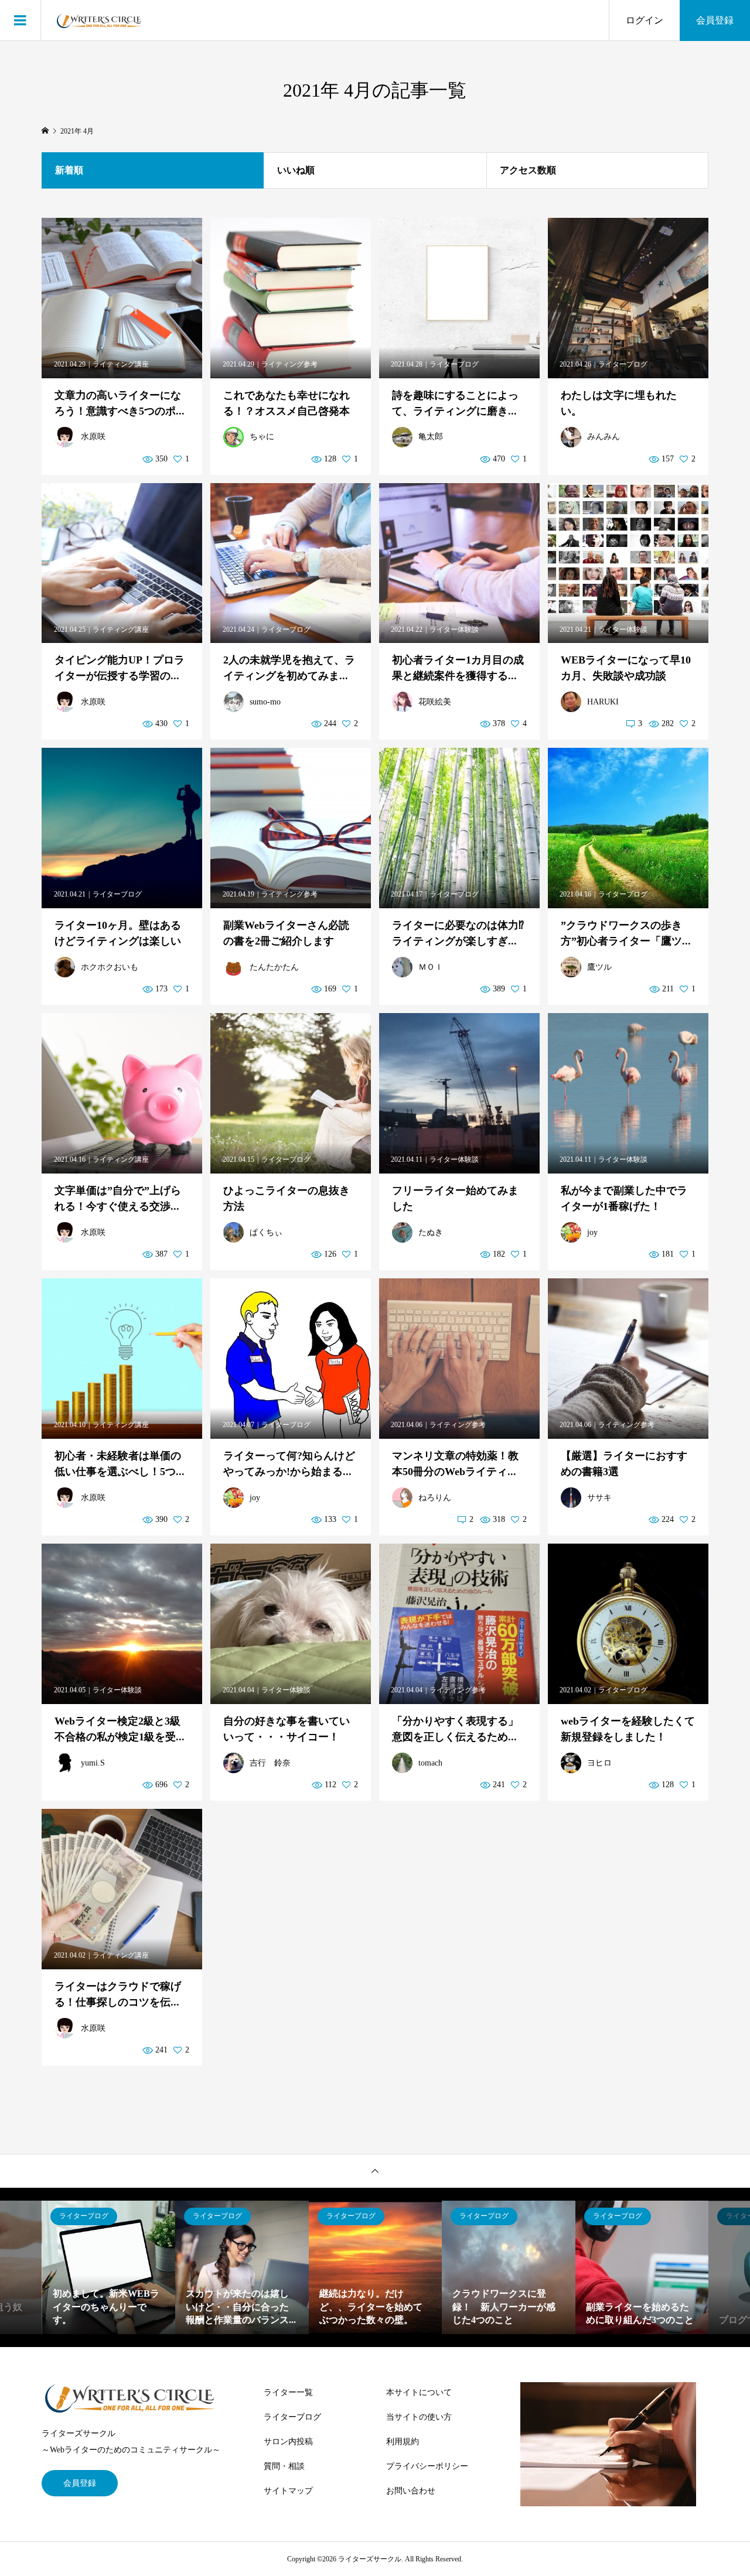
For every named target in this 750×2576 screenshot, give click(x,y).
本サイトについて (419, 2392)
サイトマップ (288, 2491)
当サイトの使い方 (419, 2417)
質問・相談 (284, 2466)
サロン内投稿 (288, 2442)
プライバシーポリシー (427, 2466)
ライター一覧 (288, 2392)
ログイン (645, 20)
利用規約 (403, 2442)
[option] (109, 2267)
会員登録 (715, 20)
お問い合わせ (411, 2491)
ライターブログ (292, 2417)
